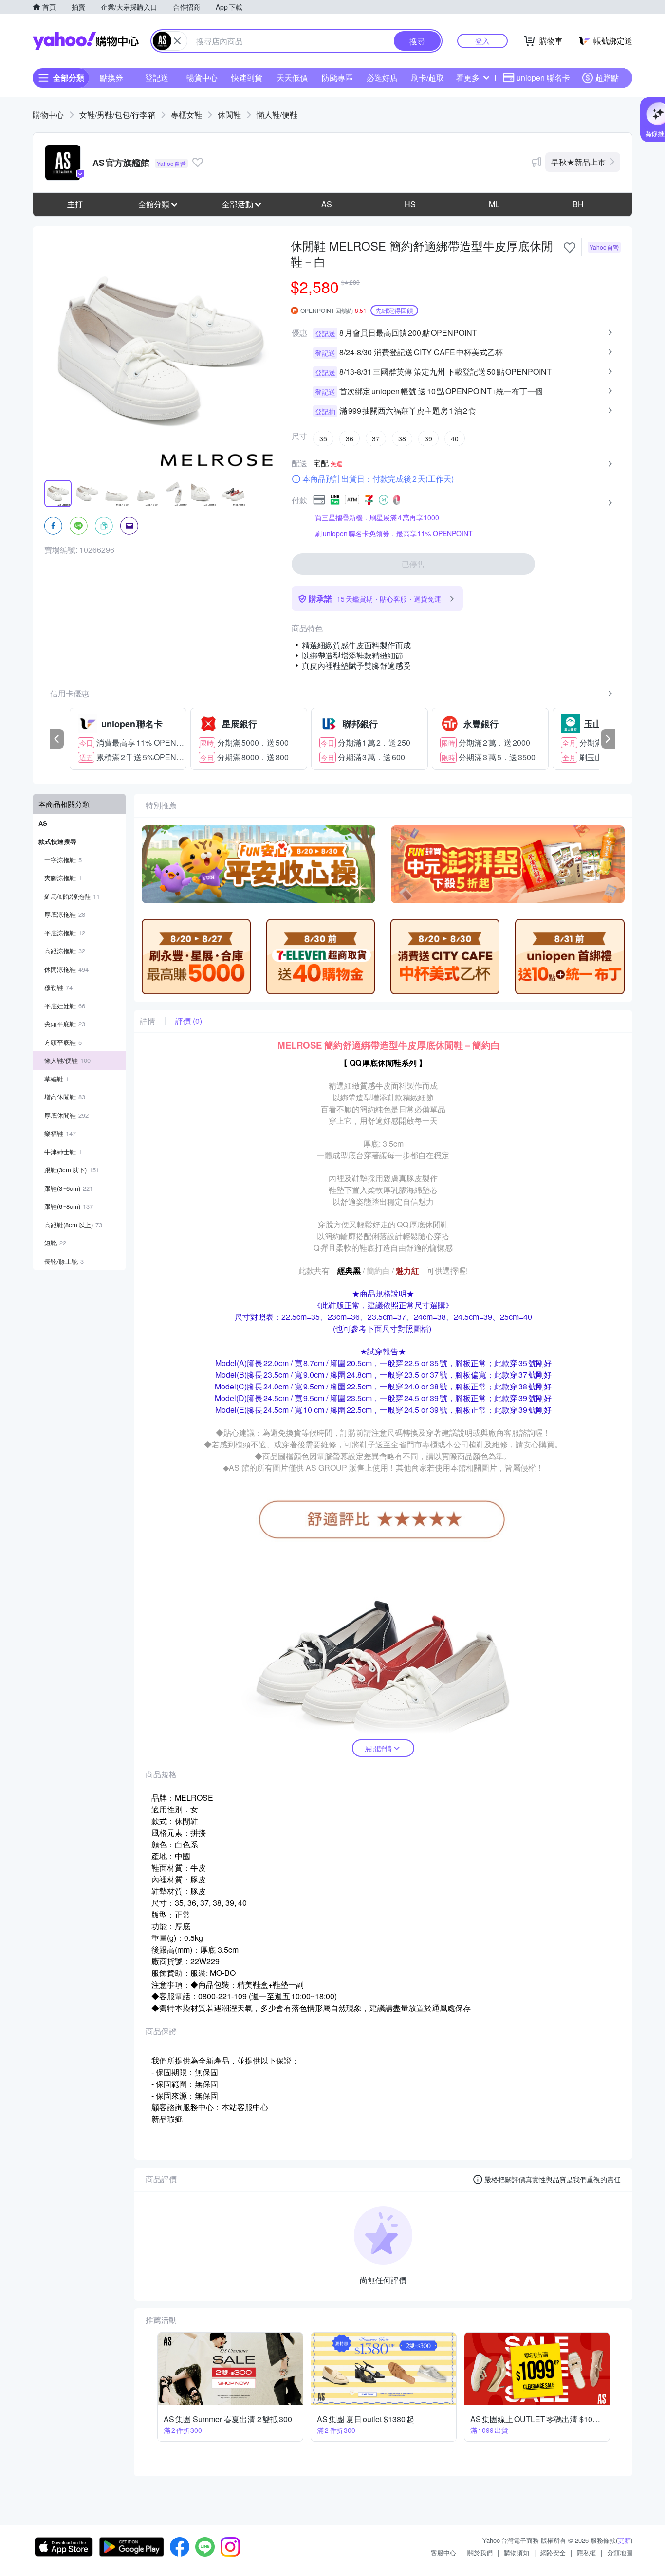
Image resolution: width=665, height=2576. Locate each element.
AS (327, 204)
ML (494, 204)
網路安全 (553, 2552)
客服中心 (443, 2552)
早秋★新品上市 (578, 162)
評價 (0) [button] (189, 1021)
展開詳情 (378, 1748)
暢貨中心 (202, 78)
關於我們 (480, 2552)
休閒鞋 (229, 115)
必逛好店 (382, 78)
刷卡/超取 (427, 78)
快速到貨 (247, 78)
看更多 (468, 78)
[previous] (57, 739)
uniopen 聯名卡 (543, 78)
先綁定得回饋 (394, 310)
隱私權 (586, 2552)
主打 (75, 204)
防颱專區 (337, 78)
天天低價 (292, 78)
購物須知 (517, 2552)
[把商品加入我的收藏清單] (570, 248)
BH (578, 204)
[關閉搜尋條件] (177, 41)
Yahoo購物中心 (86, 41)
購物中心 (48, 115)
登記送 (157, 78)
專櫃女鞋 (186, 115)
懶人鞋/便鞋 (277, 115)
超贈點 (607, 78)
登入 (482, 41)
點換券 (111, 78)
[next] (608, 739)
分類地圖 (620, 2552)
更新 (624, 2540)
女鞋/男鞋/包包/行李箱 (117, 115)
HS (410, 204)
